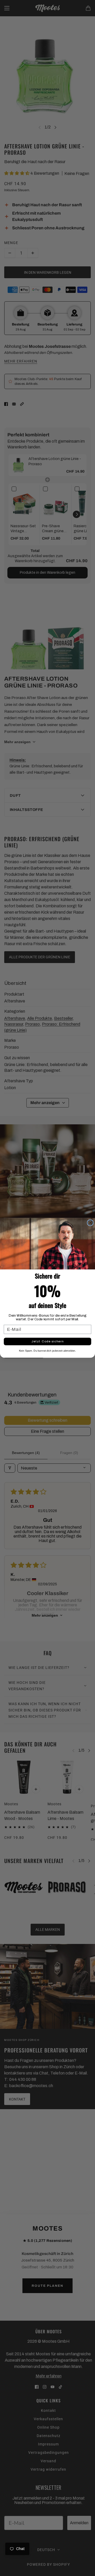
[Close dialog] (90, 1223)
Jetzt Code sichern (47, 1342)
